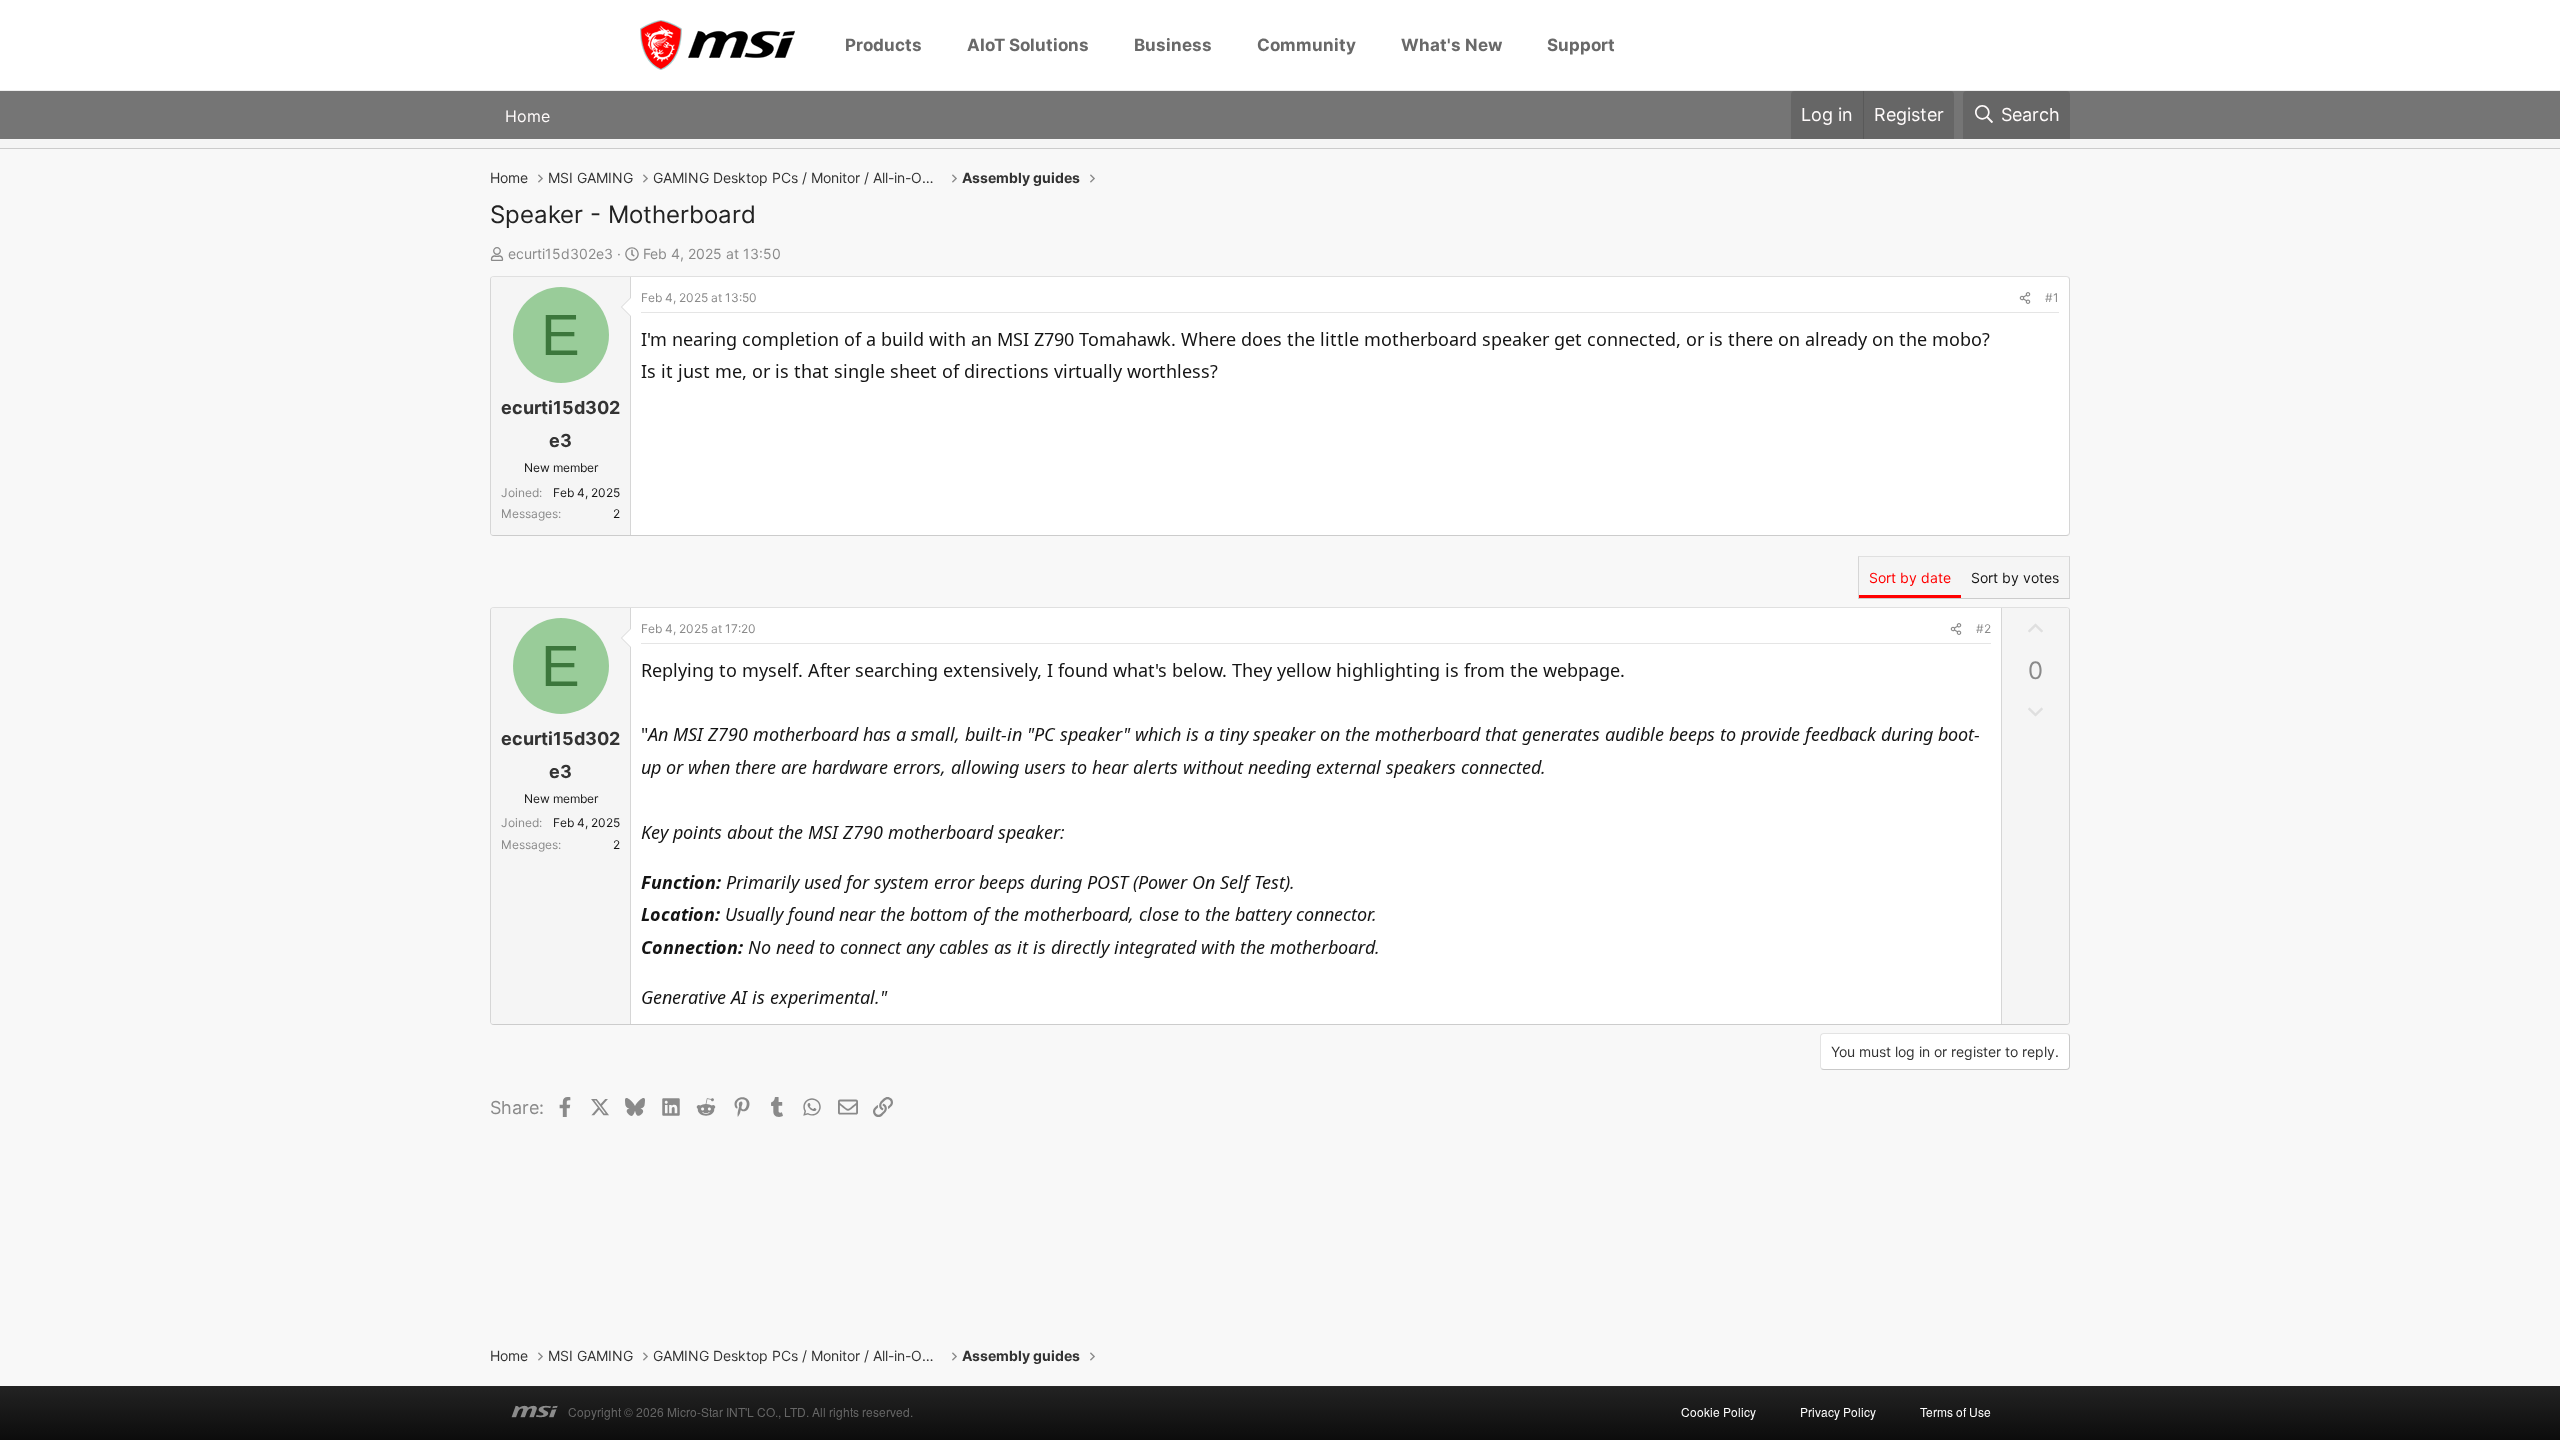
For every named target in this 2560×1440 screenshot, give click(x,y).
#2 (1983, 628)
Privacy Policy (1838, 1411)
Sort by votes (2015, 577)
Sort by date (1910, 577)
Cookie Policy (1718, 1411)
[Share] (2025, 298)
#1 (2052, 297)
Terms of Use (1955, 1411)
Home (527, 116)
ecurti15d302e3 (560, 253)
